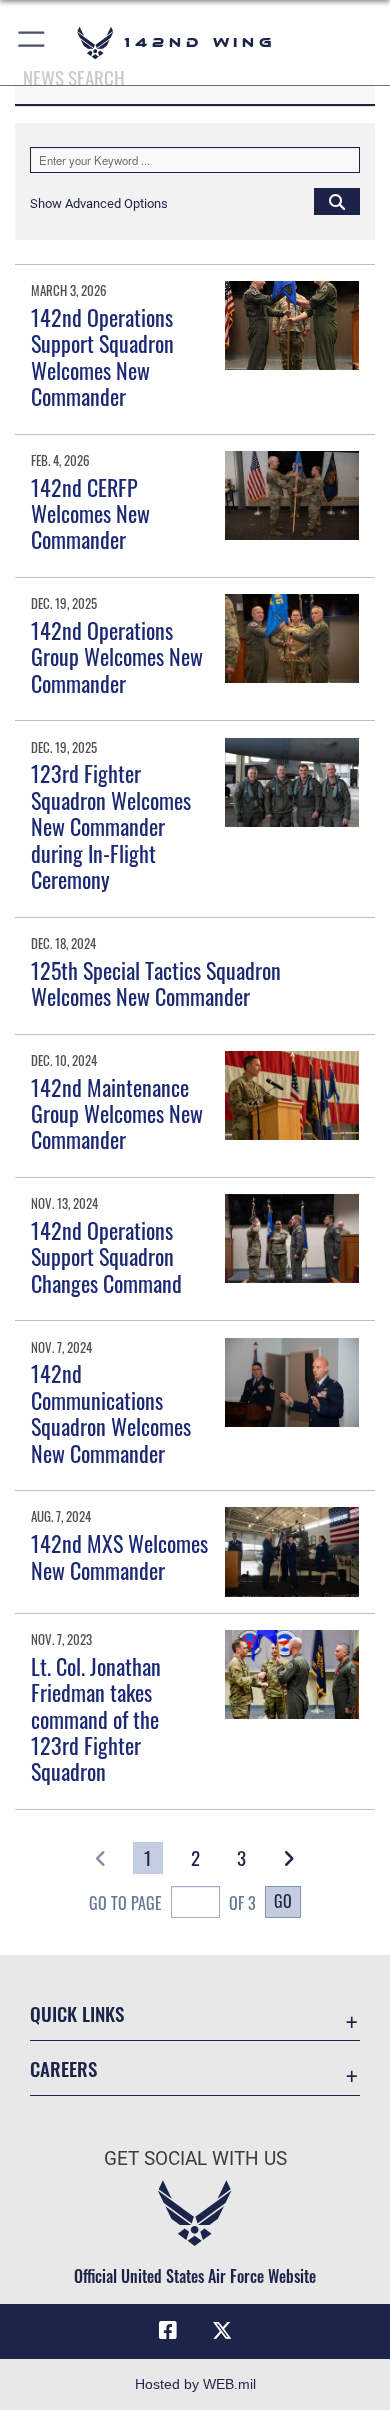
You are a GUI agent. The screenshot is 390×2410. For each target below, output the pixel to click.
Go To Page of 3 (172, 1903)
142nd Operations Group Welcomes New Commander (117, 656)
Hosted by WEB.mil (195, 2384)
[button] (32, 42)
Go (283, 1901)
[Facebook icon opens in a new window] (168, 2331)
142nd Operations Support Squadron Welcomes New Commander (102, 356)
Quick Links (77, 2013)
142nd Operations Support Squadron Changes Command (106, 1256)
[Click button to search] (337, 201)
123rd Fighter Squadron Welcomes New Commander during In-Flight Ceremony (111, 826)
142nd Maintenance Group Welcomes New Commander (117, 1113)
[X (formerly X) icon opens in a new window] (222, 2331)
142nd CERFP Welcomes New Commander (90, 513)
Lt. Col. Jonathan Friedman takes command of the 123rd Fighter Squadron (96, 1719)
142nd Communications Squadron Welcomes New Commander (111, 1412)
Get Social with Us (195, 2158)
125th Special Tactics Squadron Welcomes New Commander (156, 983)
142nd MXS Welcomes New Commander (119, 1556)
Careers (63, 2068)
